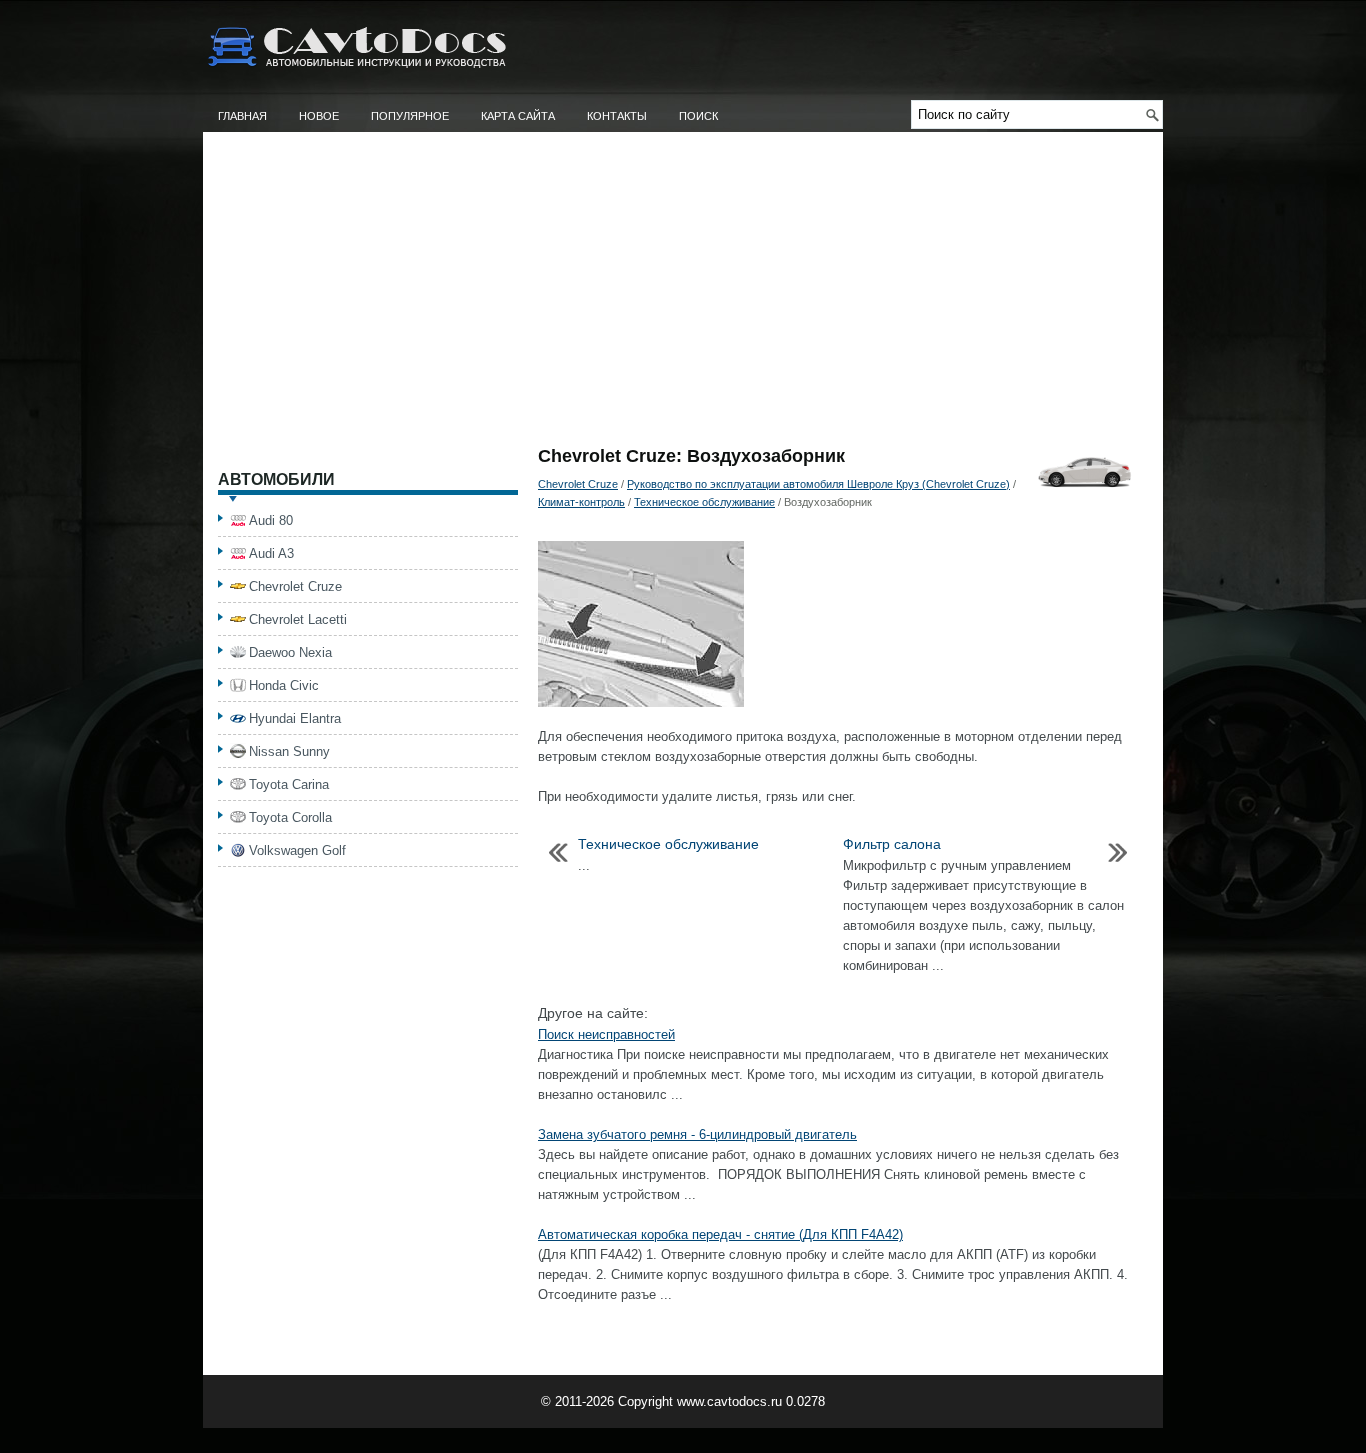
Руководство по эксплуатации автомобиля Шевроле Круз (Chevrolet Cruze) (818, 484)
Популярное (410, 116)
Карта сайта (518, 116)
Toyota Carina (289, 784)
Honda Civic (284, 685)
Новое (319, 116)
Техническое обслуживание (704, 502)
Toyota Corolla (290, 817)
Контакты (617, 116)
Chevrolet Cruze (578, 484)
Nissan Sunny (289, 751)
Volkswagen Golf (297, 850)
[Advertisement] (683, 297)
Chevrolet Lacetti (298, 619)
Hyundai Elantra (295, 718)
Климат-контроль (581, 502)
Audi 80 (271, 520)
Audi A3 (271, 553)
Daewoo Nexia (290, 652)
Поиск (698, 116)
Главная (242, 116)
